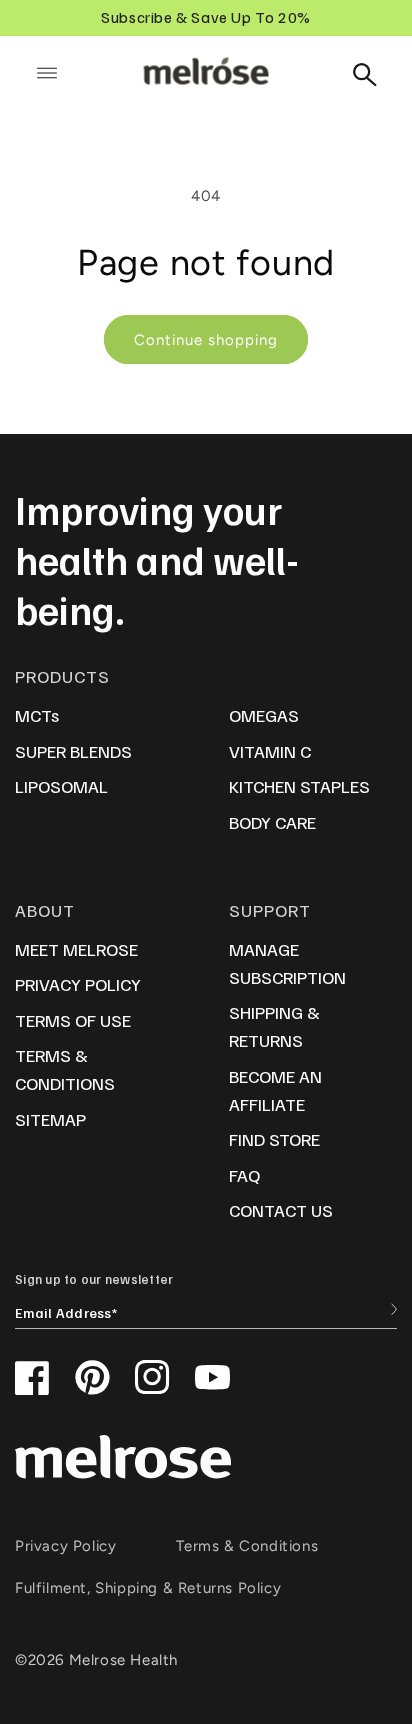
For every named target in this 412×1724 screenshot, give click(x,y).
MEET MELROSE (76, 949)
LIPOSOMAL (61, 786)
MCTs (37, 715)
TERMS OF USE (73, 1020)
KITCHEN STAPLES (299, 786)
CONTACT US (281, 1210)
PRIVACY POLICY (78, 984)
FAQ (244, 1175)
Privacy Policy (65, 1546)
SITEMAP (50, 1119)
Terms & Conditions (247, 1546)
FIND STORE (274, 1139)
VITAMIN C (270, 751)
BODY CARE (272, 822)
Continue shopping (206, 340)
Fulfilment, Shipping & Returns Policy (148, 1588)
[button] (47, 73)
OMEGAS (264, 715)
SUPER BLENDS (73, 751)
